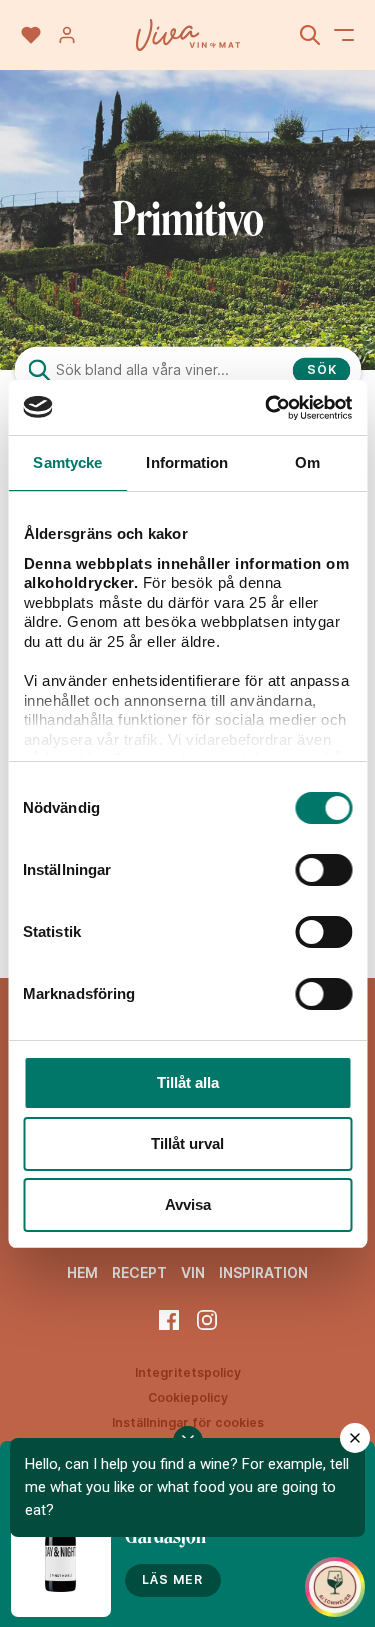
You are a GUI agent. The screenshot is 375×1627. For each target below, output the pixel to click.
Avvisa (188, 1204)
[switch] (323, 870)
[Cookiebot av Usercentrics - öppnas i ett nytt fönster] (267, 408)
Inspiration (263, 1272)
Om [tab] (307, 462)
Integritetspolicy (188, 1372)
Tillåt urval (187, 1143)
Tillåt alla (188, 1082)
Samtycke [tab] (67, 462)
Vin (193, 1272)
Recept (139, 1272)
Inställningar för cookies (188, 1422)
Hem (82, 1272)
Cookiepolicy (188, 1397)
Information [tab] (187, 462)
